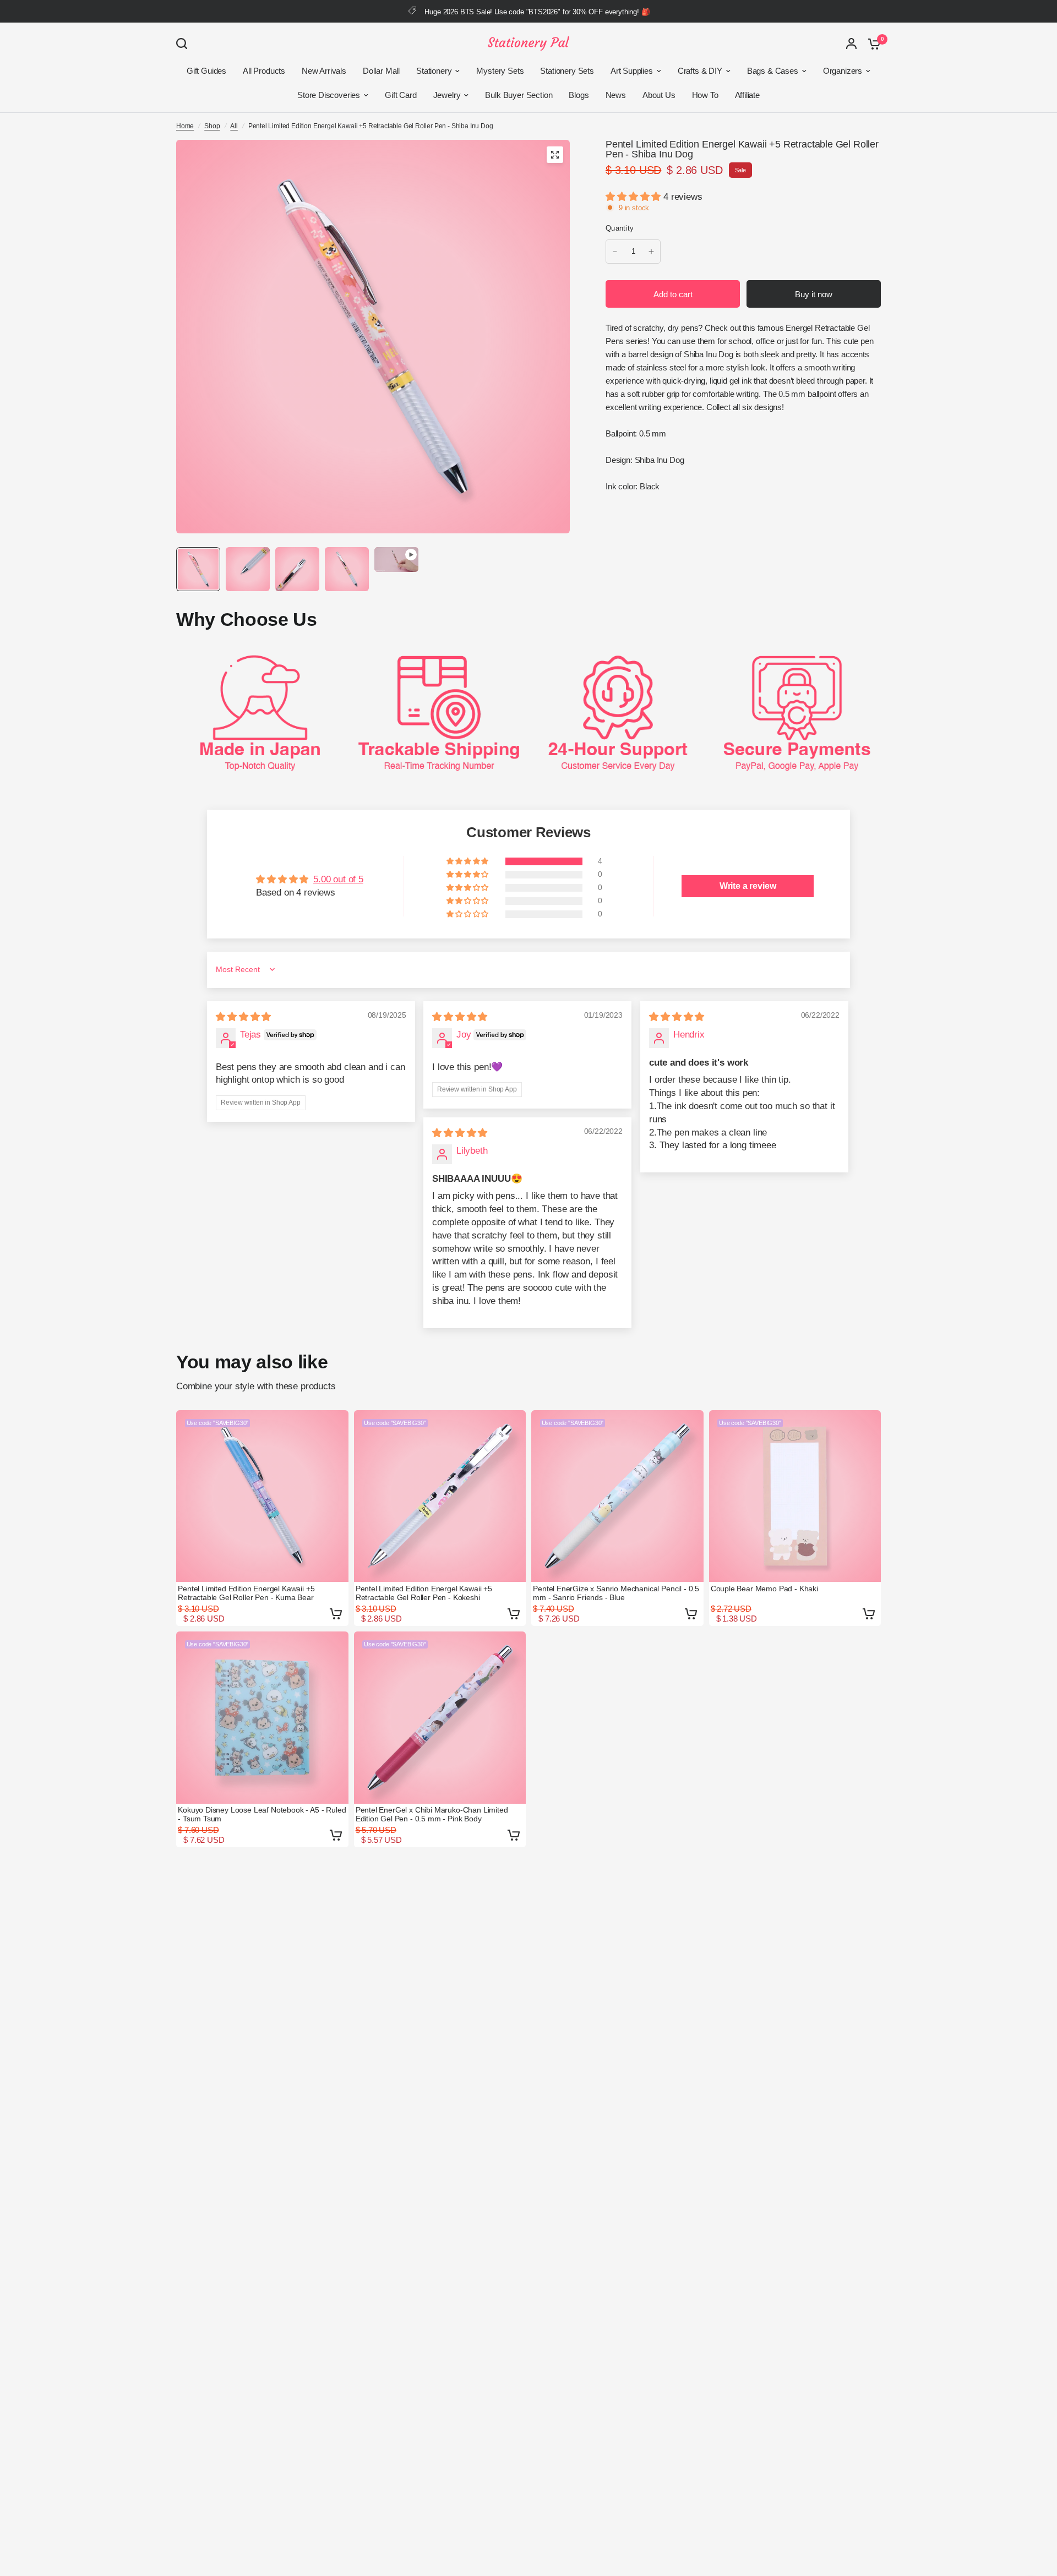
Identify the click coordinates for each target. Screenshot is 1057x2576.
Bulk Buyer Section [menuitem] (519, 95)
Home (185, 126)
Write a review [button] (748, 886)
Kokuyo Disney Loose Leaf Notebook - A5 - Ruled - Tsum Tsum (262, 1814)
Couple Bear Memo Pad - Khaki (764, 1589)
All (234, 126)
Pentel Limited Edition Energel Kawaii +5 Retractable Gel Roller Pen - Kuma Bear (246, 1593)
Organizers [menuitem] (843, 71)
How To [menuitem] (705, 95)
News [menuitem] (616, 95)
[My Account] (851, 43)
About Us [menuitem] (659, 95)
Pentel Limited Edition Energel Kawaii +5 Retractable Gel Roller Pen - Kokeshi (424, 1593)
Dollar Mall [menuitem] (381, 71)
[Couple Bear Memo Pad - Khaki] (795, 1496)
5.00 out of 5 (338, 879)
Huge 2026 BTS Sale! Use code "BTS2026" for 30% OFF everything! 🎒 (537, 12)
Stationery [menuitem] (434, 71)
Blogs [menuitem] (579, 95)
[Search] (184, 43)
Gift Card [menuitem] (401, 95)
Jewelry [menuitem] (447, 95)
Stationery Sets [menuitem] (567, 71)
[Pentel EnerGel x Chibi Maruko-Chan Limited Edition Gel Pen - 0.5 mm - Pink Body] (440, 1718)
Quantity (620, 228)
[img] (243, 1017)
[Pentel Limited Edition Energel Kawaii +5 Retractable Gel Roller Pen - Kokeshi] (440, 1496)
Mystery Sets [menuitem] (500, 71)
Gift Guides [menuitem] (206, 71)
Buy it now (814, 294)
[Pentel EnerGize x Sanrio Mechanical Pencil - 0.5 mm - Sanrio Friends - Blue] (617, 1496)
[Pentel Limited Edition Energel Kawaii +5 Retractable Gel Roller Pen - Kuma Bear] (262, 1496)
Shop (212, 126)
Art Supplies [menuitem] (632, 71)
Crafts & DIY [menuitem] (700, 71)
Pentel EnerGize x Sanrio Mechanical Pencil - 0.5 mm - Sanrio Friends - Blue (616, 1593)
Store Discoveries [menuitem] (329, 95)
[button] (634, 197)
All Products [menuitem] (264, 71)
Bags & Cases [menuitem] (773, 71)
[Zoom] (555, 155)
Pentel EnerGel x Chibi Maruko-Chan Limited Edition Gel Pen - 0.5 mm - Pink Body (432, 1814)
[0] (871, 43)
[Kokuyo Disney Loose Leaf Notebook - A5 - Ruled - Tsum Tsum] (262, 1718)
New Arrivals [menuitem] (324, 71)
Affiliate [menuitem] (747, 95)
